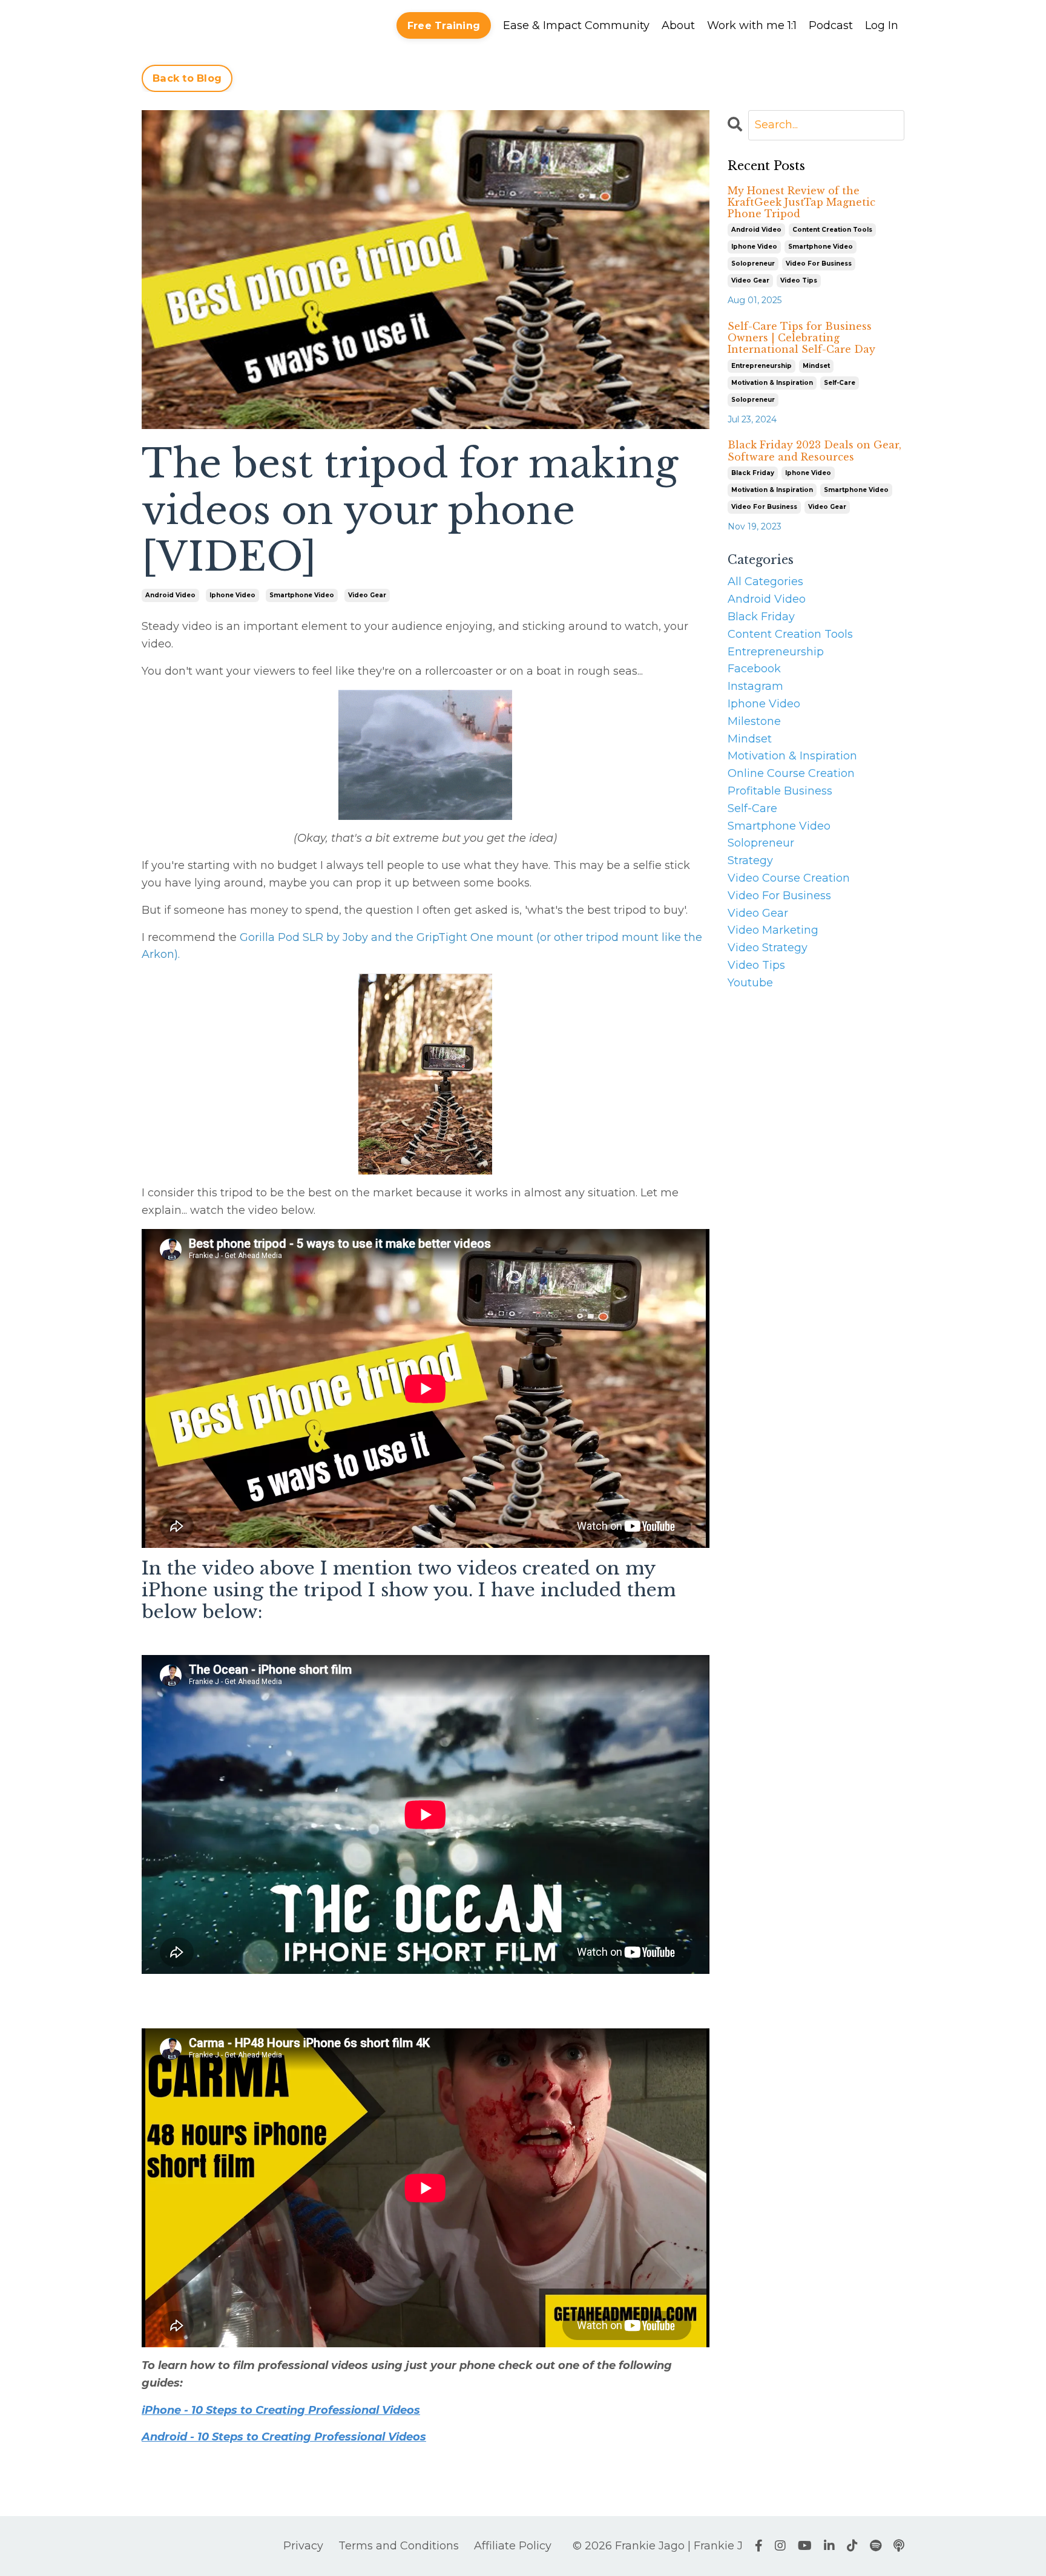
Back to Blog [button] (187, 78)
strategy (750, 860)
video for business (819, 264)
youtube (750, 983)
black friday (753, 473)
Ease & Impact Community (576, 25)
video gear (367, 595)
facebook (754, 669)
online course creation (791, 773)
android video (170, 595)
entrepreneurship (761, 366)
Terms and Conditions (399, 2546)
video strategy (768, 948)
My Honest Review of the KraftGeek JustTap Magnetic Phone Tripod (801, 202)
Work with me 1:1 (752, 25)
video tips (799, 280)
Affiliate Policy (513, 2546)
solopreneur (753, 264)
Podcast (831, 25)
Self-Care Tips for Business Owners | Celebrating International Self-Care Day (801, 338)
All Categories (765, 582)
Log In (882, 25)
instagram (755, 686)
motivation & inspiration (772, 383)
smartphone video (302, 595)
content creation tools (832, 230)
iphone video (232, 595)
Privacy (303, 2546)
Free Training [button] (444, 25)
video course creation (789, 878)
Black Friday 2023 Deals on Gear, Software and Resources (814, 451)
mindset (816, 366)
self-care (840, 383)
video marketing (773, 930)
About (678, 25)
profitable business (780, 791)
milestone (754, 721)
